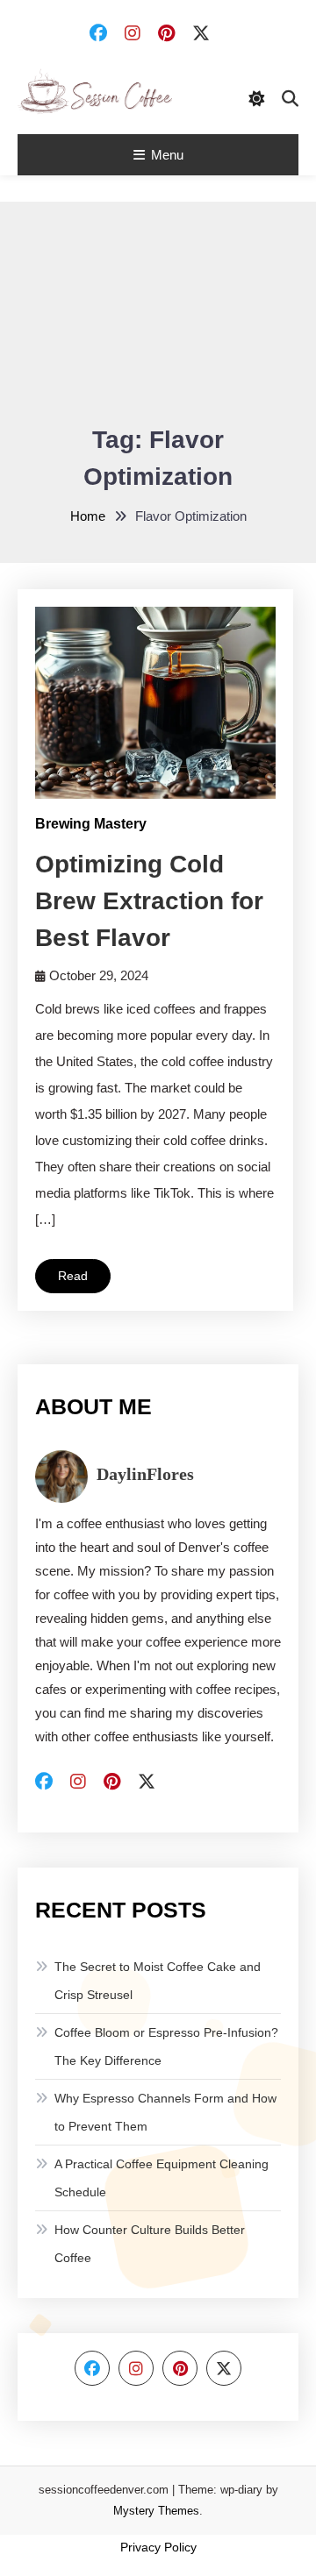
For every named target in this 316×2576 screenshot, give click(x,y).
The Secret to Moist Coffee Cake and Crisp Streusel (158, 1981)
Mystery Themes (156, 2511)
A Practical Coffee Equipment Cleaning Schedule (162, 2178)
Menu (167, 155)
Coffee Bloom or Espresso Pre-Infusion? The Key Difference (166, 2046)
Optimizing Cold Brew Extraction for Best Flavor (149, 901)
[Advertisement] (158, 325)
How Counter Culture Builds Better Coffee (150, 2244)
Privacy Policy (158, 2547)
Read (73, 1276)
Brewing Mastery (91, 824)
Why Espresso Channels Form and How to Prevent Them (165, 2112)
